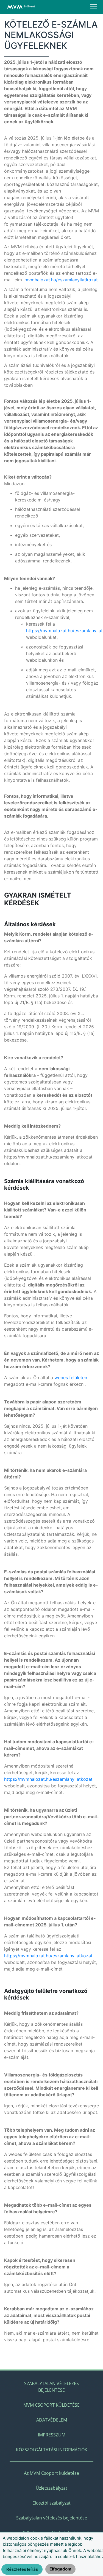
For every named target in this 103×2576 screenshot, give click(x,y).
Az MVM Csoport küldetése (51, 2473)
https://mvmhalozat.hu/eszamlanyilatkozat (48, 1779)
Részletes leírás (22, 2569)
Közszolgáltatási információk (52, 2450)
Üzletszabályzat (51, 2488)
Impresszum (52, 2435)
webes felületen (71, 1378)
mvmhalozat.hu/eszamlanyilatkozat (61, 280)
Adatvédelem (52, 2420)
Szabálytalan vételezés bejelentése (51, 2387)
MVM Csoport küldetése (51, 2405)
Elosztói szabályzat (51, 2503)
